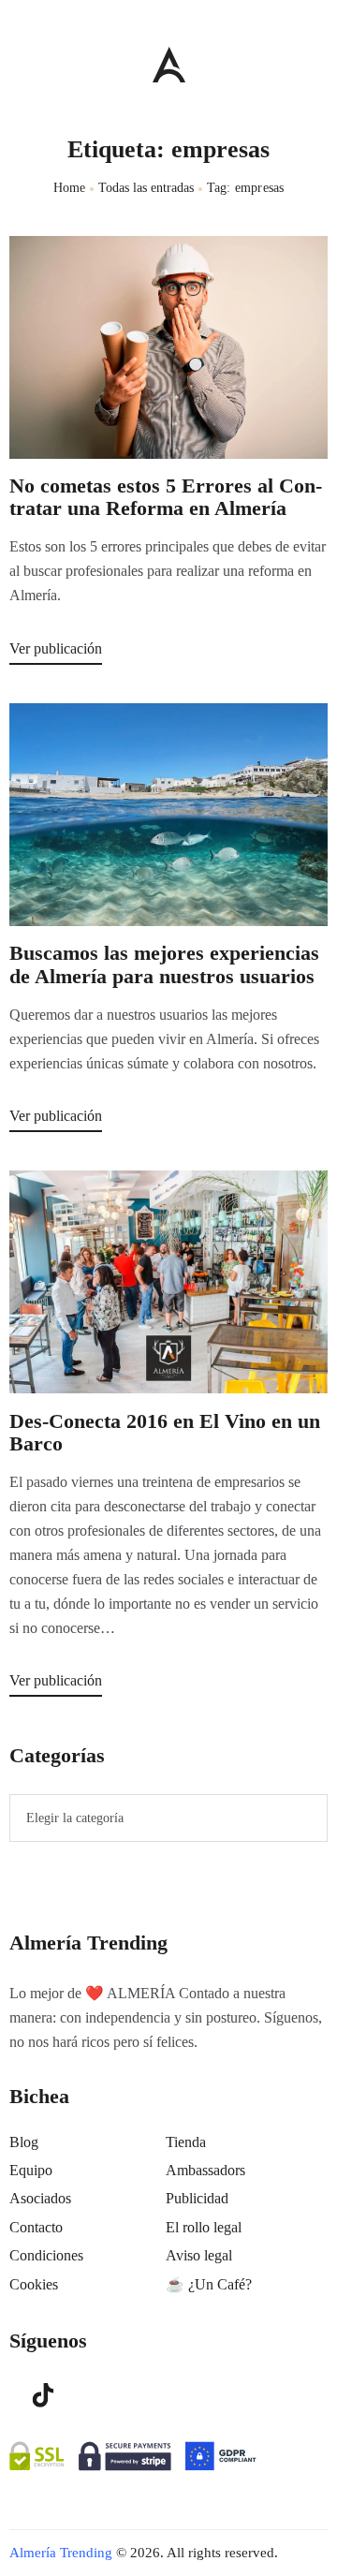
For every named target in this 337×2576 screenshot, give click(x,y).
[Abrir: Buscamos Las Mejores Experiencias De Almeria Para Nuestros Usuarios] (168, 815)
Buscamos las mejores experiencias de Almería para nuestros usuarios (164, 964)
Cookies (34, 2284)
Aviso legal (199, 2255)
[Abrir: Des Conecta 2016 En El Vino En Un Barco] (168, 1282)
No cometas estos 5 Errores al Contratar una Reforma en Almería (166, 497)
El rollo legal (204, 2227)
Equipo (31, 2170)
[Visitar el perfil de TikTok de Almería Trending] (43, 2394)
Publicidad (197, 2198)
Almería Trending (61, 2553)
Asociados (40, 2198)
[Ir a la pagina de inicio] (169, 64)
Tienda (186, 2142)
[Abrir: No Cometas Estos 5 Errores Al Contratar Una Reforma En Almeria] (168, 347)
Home (70, 188)
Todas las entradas (146, 188)
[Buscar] (319, 60)
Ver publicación (56, 648)
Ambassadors (205, 2170)
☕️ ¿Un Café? (209, 2284)
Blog (24, 2142)
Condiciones (46, 2255)
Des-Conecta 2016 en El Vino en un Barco (165, 1433)
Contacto (36, 2227)
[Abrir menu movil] (17, 64)
